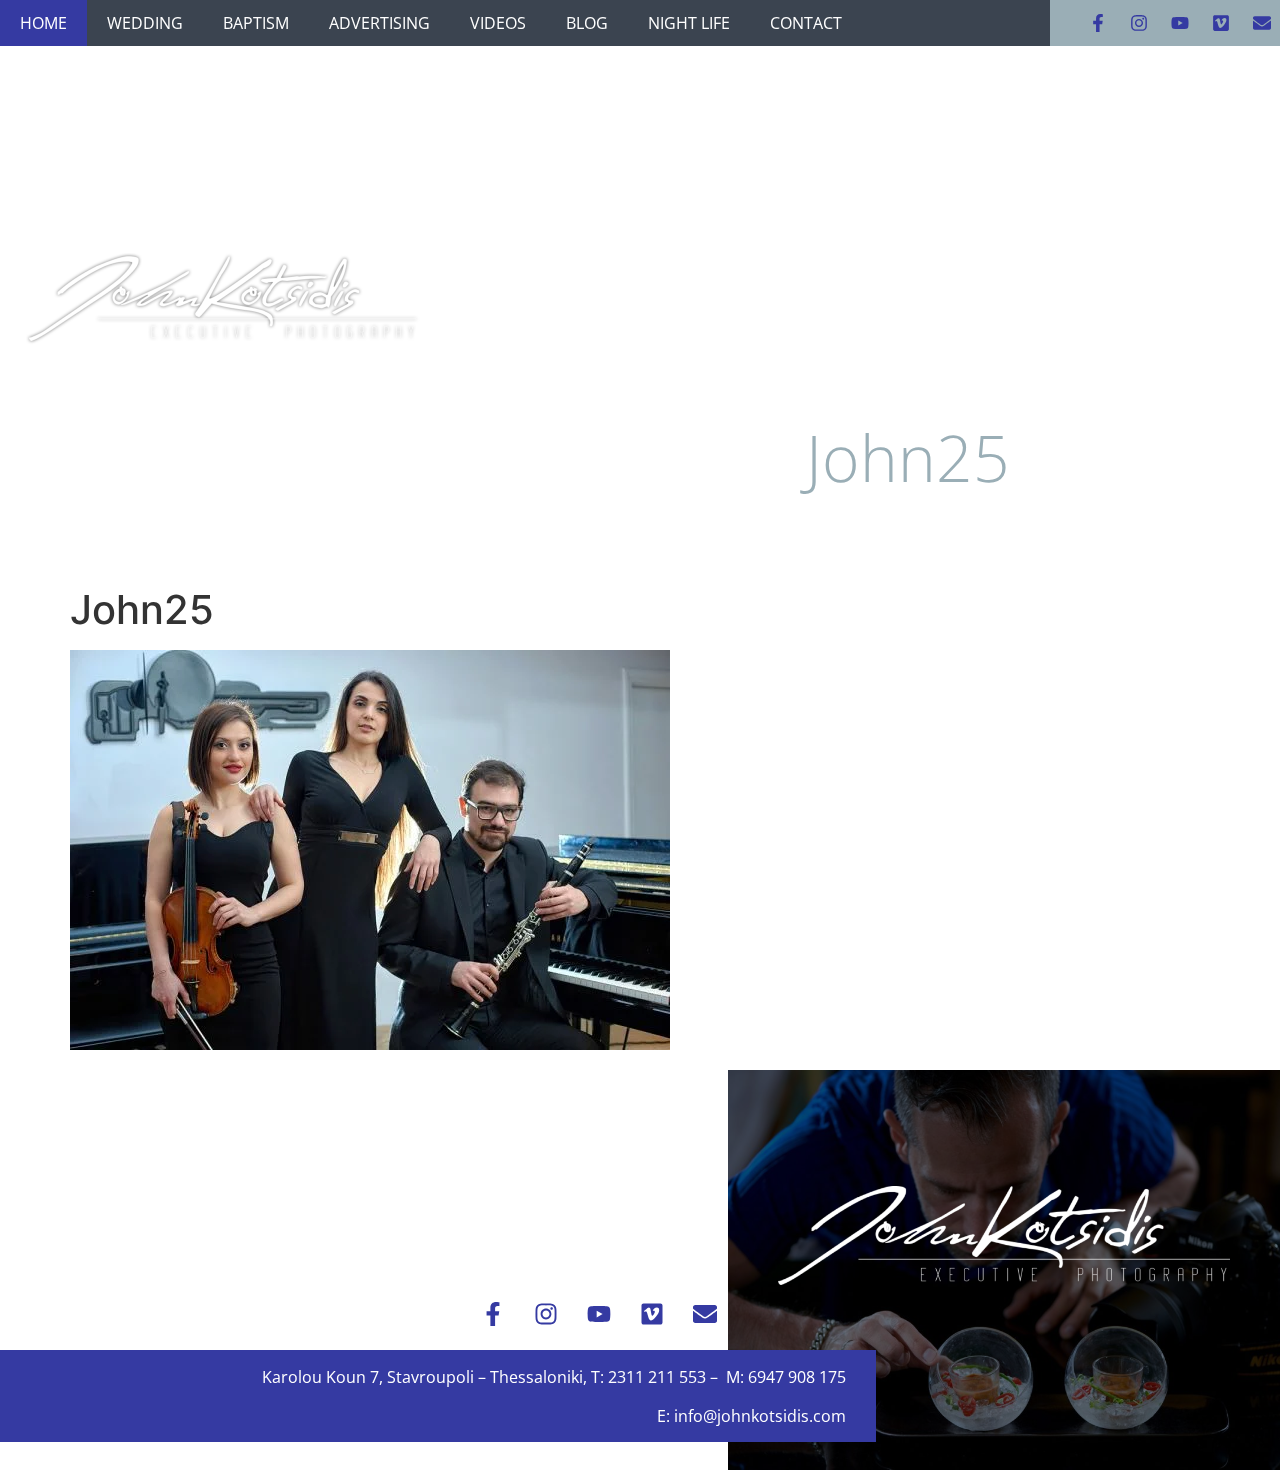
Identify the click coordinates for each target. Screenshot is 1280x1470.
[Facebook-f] (1098, 23)
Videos (498, 23)
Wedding (145, 23)
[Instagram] (1139, 23)
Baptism (256, 23)
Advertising (379, 23)
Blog (587, 23)
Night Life (689, 23)
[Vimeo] (1221, 23)
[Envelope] (1262, 23)
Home (43, 23)
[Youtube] (1180, 23)
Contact (806, 23)
